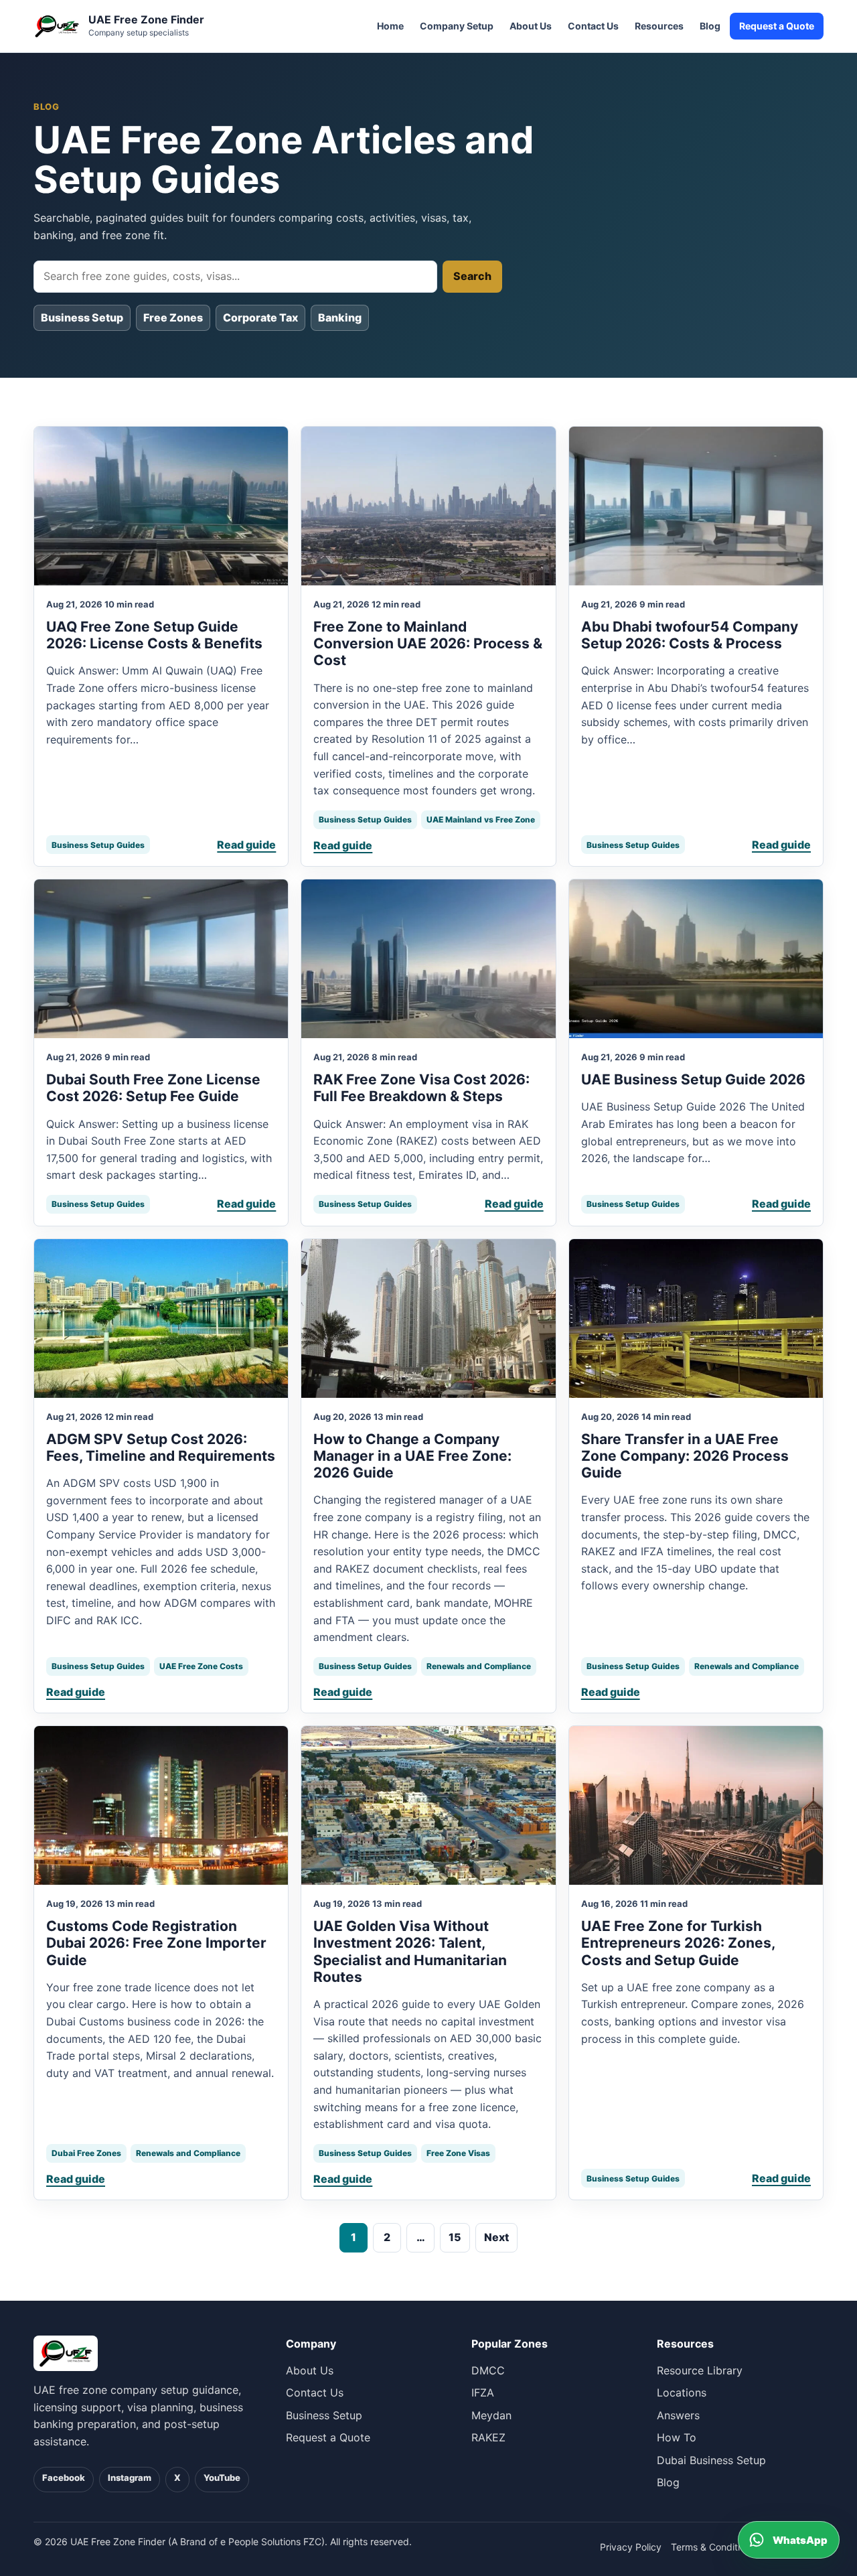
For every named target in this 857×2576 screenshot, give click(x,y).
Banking (340, 317)
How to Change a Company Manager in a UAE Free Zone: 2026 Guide (412, 1456)
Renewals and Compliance (479, 1666)
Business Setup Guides (98, 845)
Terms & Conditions (713, 2547)
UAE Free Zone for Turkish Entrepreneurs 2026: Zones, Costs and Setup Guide (678, 1943)
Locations (682, 2392)
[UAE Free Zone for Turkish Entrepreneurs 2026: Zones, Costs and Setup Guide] (696, 1805)
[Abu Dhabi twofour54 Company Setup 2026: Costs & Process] (696, 506)
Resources (659, 26)
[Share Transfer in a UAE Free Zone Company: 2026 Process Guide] (696, 1318)
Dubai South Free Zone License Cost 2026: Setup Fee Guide (153, 1088)
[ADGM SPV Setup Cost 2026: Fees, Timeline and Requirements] (161, 1318)
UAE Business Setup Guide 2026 (693, 1079)
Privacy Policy (631, 2547)
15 (455, 2237)
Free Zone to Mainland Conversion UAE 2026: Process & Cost (428, 643)
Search (472, 276)
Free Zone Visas (458, 2153)
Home (390, 26)
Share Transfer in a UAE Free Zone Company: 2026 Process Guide (685, 1456)
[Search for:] (235, 277)
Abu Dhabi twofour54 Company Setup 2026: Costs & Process (690, 635)
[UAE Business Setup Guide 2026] (696, 959)
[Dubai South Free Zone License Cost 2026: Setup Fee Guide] (161, 959)
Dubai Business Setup (711, 2460)
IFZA (483, 2392)
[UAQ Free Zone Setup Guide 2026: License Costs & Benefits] (161, 506)
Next (496, 2237)
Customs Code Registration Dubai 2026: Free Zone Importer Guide (156, 1943)
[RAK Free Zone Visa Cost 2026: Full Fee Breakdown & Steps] (428, 959)
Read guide (246, 845)
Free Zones (173, 317)
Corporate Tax (260, 317)
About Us (531, 26)
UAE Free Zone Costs (201, 1666)
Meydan (491, 2415)
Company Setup (457, 26)
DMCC (488, 2370)
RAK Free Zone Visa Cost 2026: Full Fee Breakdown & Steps (421, 1088)
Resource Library (700, 2370)
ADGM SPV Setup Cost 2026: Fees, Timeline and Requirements (161, 1447)
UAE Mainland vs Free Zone (481, 819)
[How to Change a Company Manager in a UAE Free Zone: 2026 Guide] (428, 1318)
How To (677, 2437)
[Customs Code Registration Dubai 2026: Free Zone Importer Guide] (161, 1805)
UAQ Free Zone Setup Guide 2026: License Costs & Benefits (154, 635)
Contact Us (593, 26)
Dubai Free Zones (86, 2153)
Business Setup (82, 317)
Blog (710, 26)
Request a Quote (777, 26)
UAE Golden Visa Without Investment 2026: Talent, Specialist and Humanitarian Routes (410, 1951)
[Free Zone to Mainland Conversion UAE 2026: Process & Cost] (428, 506)
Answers (678, 2415)
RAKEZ (488, 2437)
